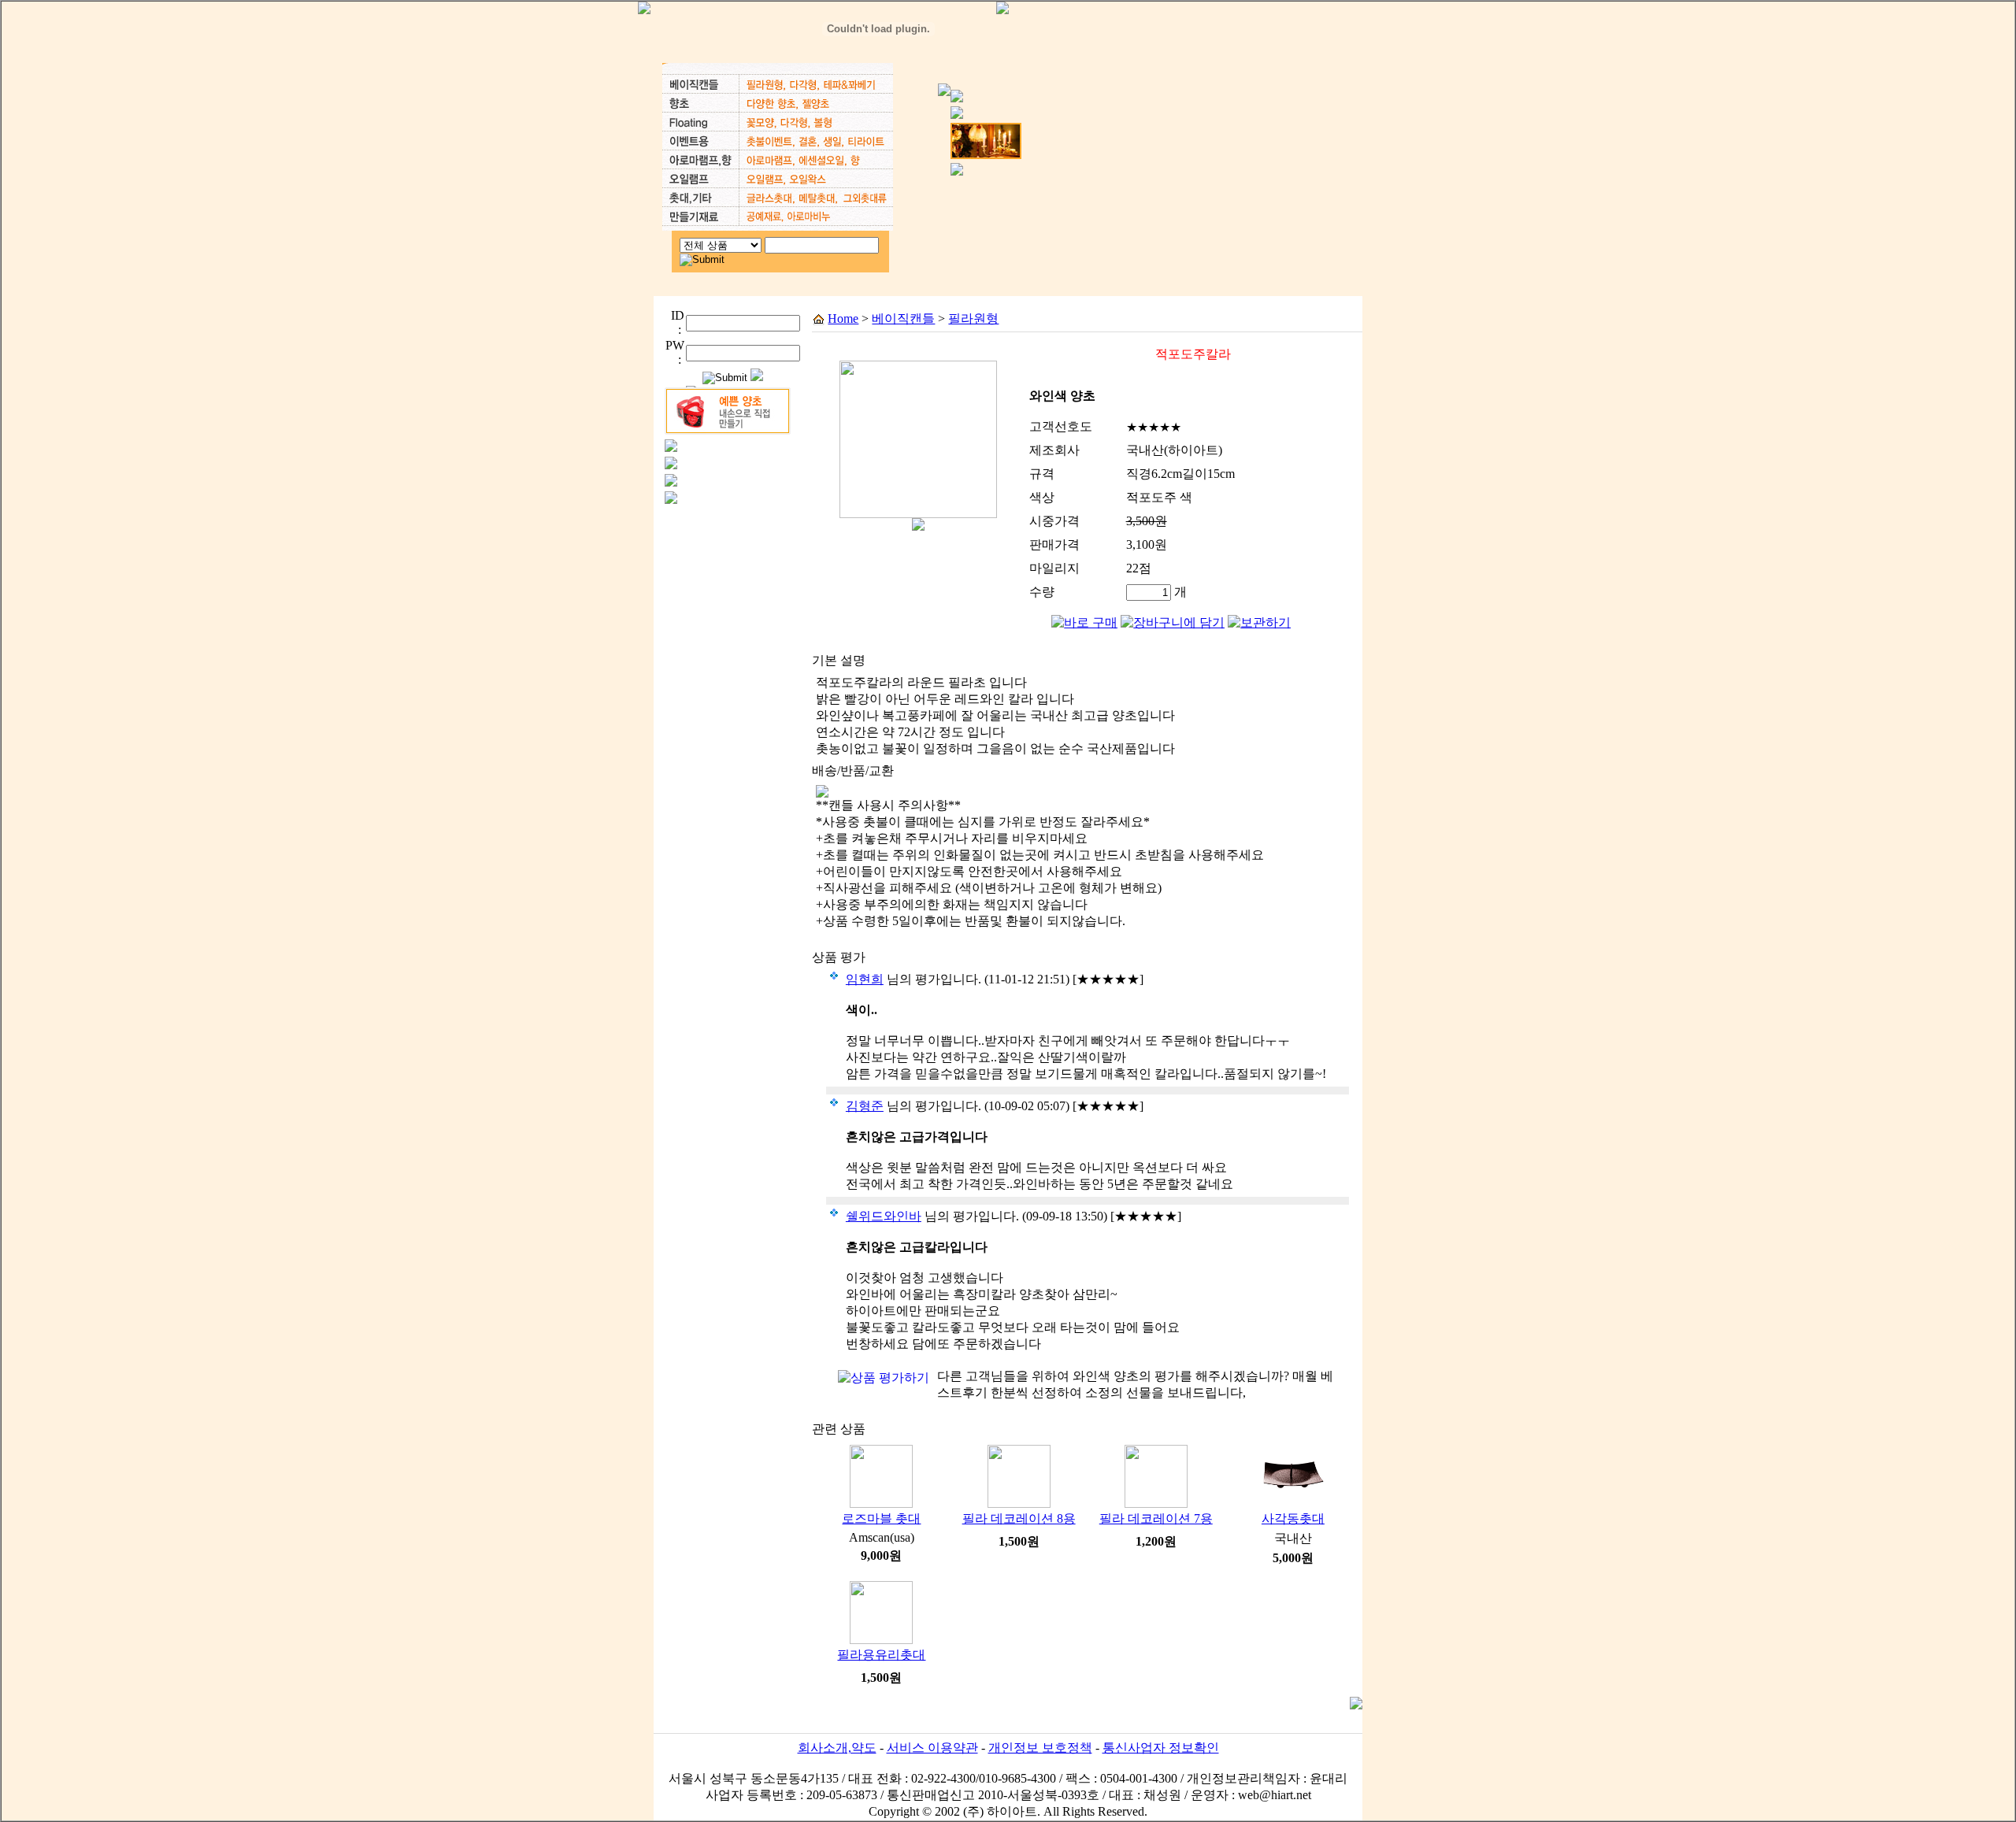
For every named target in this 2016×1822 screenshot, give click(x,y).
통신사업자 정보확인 (1161, 1748)
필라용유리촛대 (881, 1655)
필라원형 (973, 318)
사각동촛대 (1293, 1518)
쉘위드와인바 (884, 1216)
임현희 (865, 979)
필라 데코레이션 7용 (1156, 1518)
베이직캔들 (903, 318)
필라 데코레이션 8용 (1019, 1518)
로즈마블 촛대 (881, 1518)
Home (843, 318)
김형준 (865, 1106)
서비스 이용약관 (932, 1748)
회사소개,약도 (837, 1748)
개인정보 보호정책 (1040, 1748)
